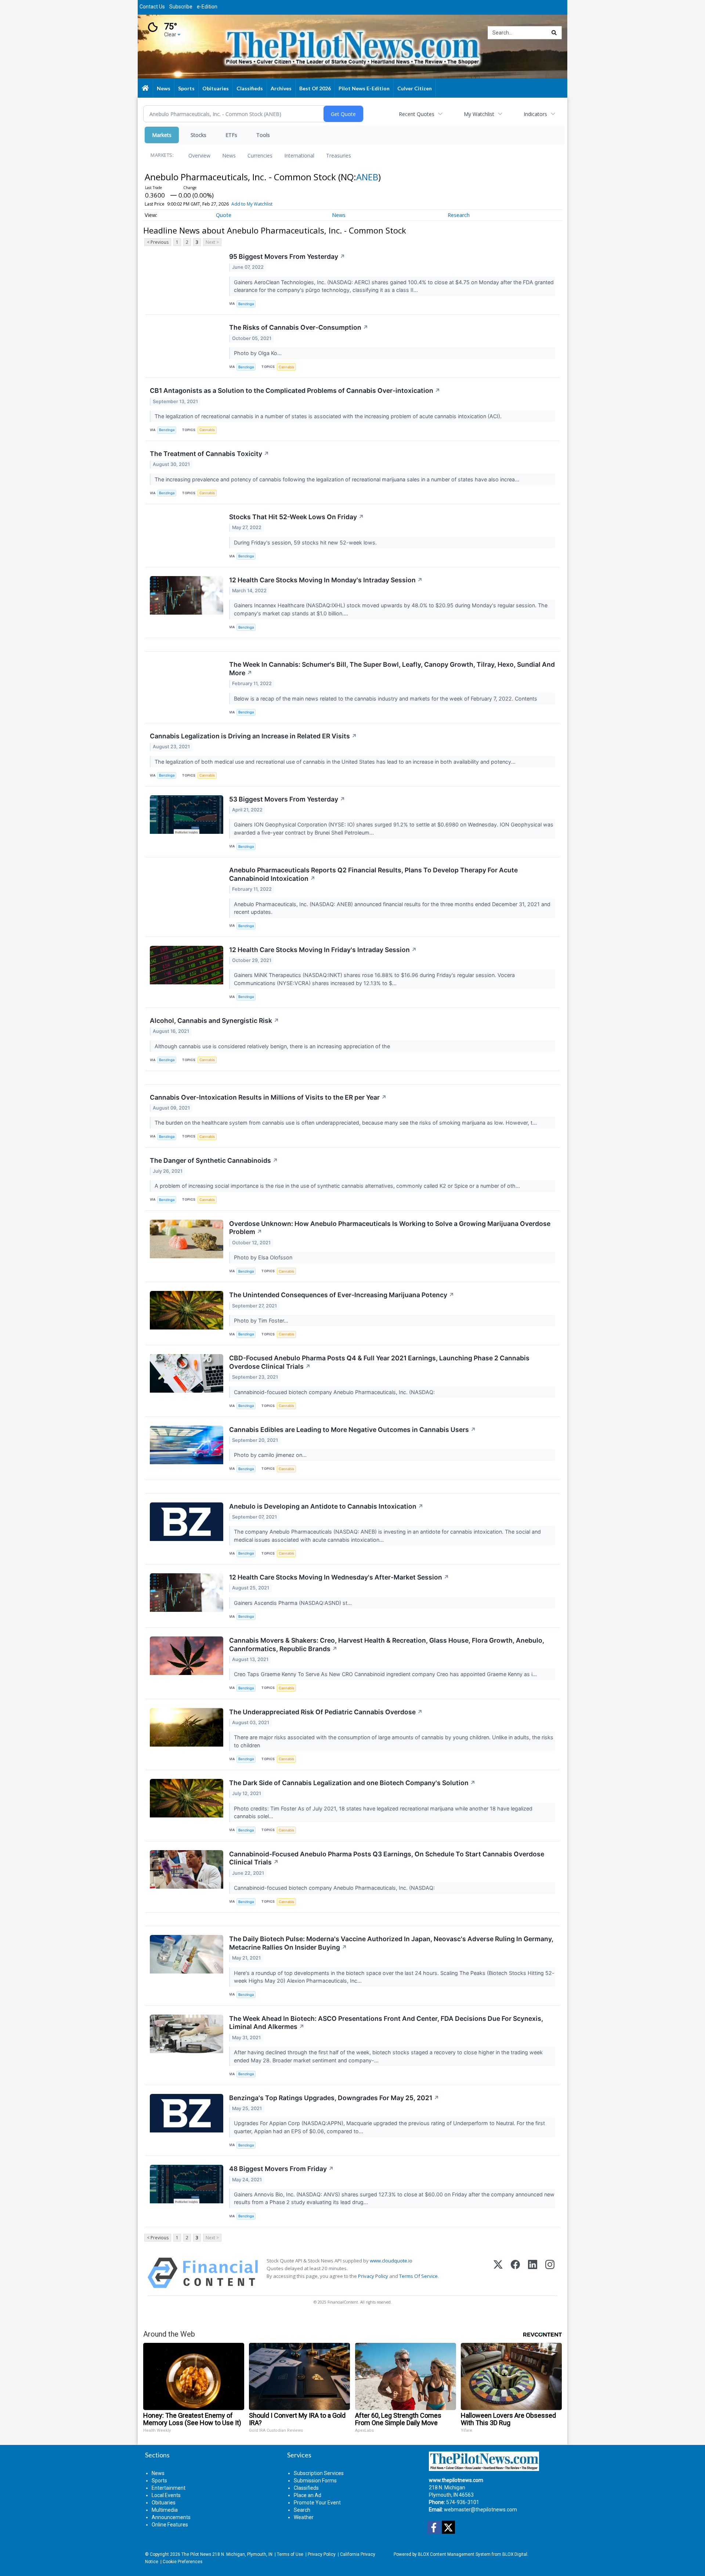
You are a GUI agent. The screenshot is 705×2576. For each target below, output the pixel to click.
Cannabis (286, 367)
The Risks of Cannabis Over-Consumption (299, 327)
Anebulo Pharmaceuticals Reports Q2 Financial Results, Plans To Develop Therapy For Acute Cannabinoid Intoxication (373, 874)
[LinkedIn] (533, 2273)
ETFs (231, 135)
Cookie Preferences (182, 2562)
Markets (162, 135)
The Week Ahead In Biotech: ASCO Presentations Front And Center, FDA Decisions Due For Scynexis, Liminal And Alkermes (386, 2023)
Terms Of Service (418, 2276)
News (229, 155)
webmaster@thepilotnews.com (480, 2510)
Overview (199, 155)
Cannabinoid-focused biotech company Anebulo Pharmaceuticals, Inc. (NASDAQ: (335, 1392)
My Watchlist (479, 114)
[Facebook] (515, 2273)
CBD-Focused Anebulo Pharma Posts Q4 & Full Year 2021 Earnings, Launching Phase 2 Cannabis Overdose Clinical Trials (379, 1362)
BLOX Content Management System (454, 2554)
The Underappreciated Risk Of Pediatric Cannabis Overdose (326, 1712)
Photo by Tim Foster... (262, 1320)
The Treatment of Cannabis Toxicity (209, 454)
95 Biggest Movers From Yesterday (287, 256)
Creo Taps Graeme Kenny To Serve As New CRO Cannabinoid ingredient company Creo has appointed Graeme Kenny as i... (386, 1674)
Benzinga (246, 304)
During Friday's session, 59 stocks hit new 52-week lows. (306, 542)
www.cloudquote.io (391, 2261)
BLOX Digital (515, 2554)
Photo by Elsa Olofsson (264, 1257)
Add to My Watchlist (252, 204)
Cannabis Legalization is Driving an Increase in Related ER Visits (253, 736)
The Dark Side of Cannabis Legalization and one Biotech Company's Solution (352, 1783)
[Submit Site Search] (554, 33)
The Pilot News (196, 2554)
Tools (263, 135)
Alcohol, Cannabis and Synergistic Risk (214, 1021)
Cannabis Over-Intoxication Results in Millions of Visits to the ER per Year (268, 1097)
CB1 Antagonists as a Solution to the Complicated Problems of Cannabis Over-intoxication (295, 390)
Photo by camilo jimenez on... (271, 1455)
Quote (224, 215)
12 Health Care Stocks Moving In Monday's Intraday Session (326, 580)
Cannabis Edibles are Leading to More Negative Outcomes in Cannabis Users (352, 1430)
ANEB (367, 177)
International (299, 155)
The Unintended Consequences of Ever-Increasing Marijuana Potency (342, 1295)
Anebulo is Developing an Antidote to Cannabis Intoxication (326, 1506)
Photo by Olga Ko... (258, 353)
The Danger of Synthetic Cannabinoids (214, 1160)
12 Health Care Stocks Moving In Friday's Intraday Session (323, 950)
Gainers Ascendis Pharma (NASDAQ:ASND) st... (294, 1603)
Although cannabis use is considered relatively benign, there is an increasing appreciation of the (273, 1046)
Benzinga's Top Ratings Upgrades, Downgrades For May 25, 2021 (334, 2098)
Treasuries (339, 155)
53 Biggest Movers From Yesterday (287, 799)
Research (459, 215)
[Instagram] (550, 2273)
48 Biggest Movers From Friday (281, 2169)
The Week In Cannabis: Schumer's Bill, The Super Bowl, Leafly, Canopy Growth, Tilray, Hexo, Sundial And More (392, 669)
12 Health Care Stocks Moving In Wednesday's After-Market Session (339, 1577)
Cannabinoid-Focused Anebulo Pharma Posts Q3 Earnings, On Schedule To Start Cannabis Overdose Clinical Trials (387, 1858)
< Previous (158, 242)
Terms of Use (290, 2554)
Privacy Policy (373, 2276)
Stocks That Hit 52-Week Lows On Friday (297, 517)
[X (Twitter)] (498, 2273)
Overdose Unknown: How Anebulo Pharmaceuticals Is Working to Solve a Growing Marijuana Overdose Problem (390, 1228)
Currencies (260, 155)
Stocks (198, 135)
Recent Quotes (417, 114)
